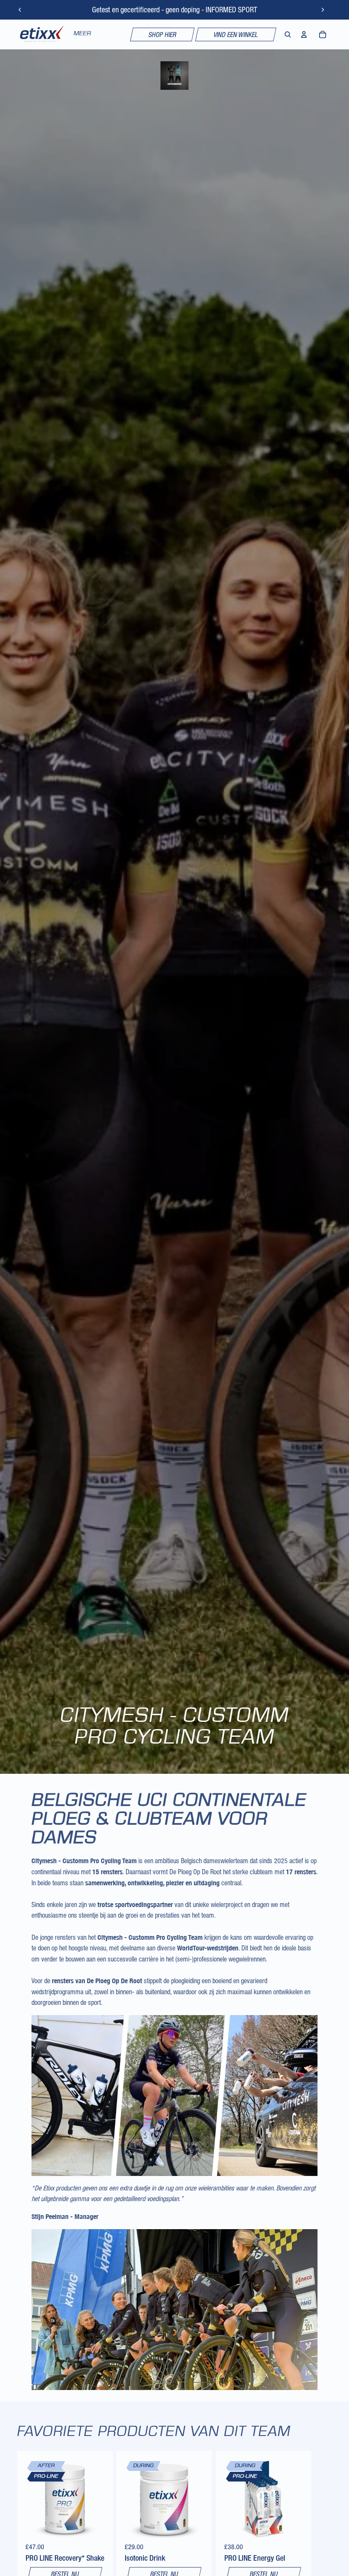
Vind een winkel (236, 34)
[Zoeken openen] (288, 34)
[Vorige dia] (20, 10)
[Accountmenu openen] (304, 34)
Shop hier (162, 34)
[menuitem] (82, 34)
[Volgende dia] (323, 10)
